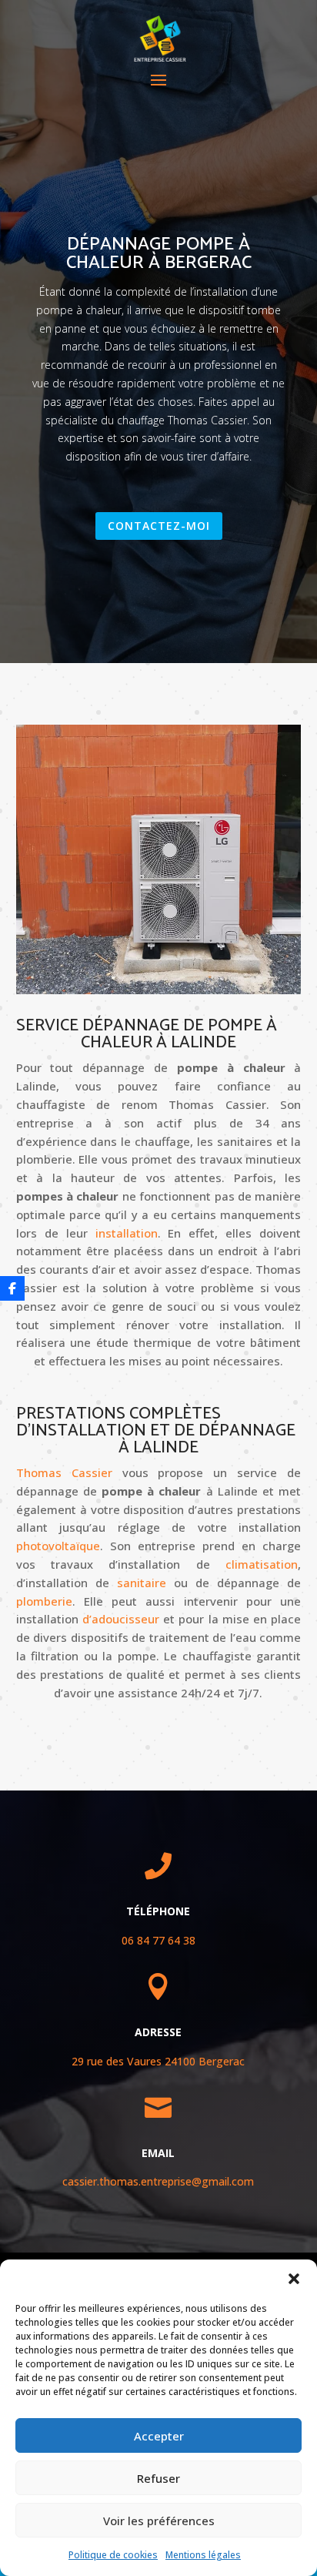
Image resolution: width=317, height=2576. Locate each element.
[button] (294, 2279)
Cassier (64, 1472)
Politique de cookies (113, 2555)
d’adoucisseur (121, 1619)
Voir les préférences (159, 2521)
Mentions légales (203, 2555)
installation (127, 1233)
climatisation (262, 1564)
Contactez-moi (159, 526)
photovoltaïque (58, 1546)
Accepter (159, 2436)
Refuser (158, 2478)
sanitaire (142, 1583)
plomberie (44, 1601)
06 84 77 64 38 (158, 1940)
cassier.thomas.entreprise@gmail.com (158, 2181)
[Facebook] (12, 1288)
